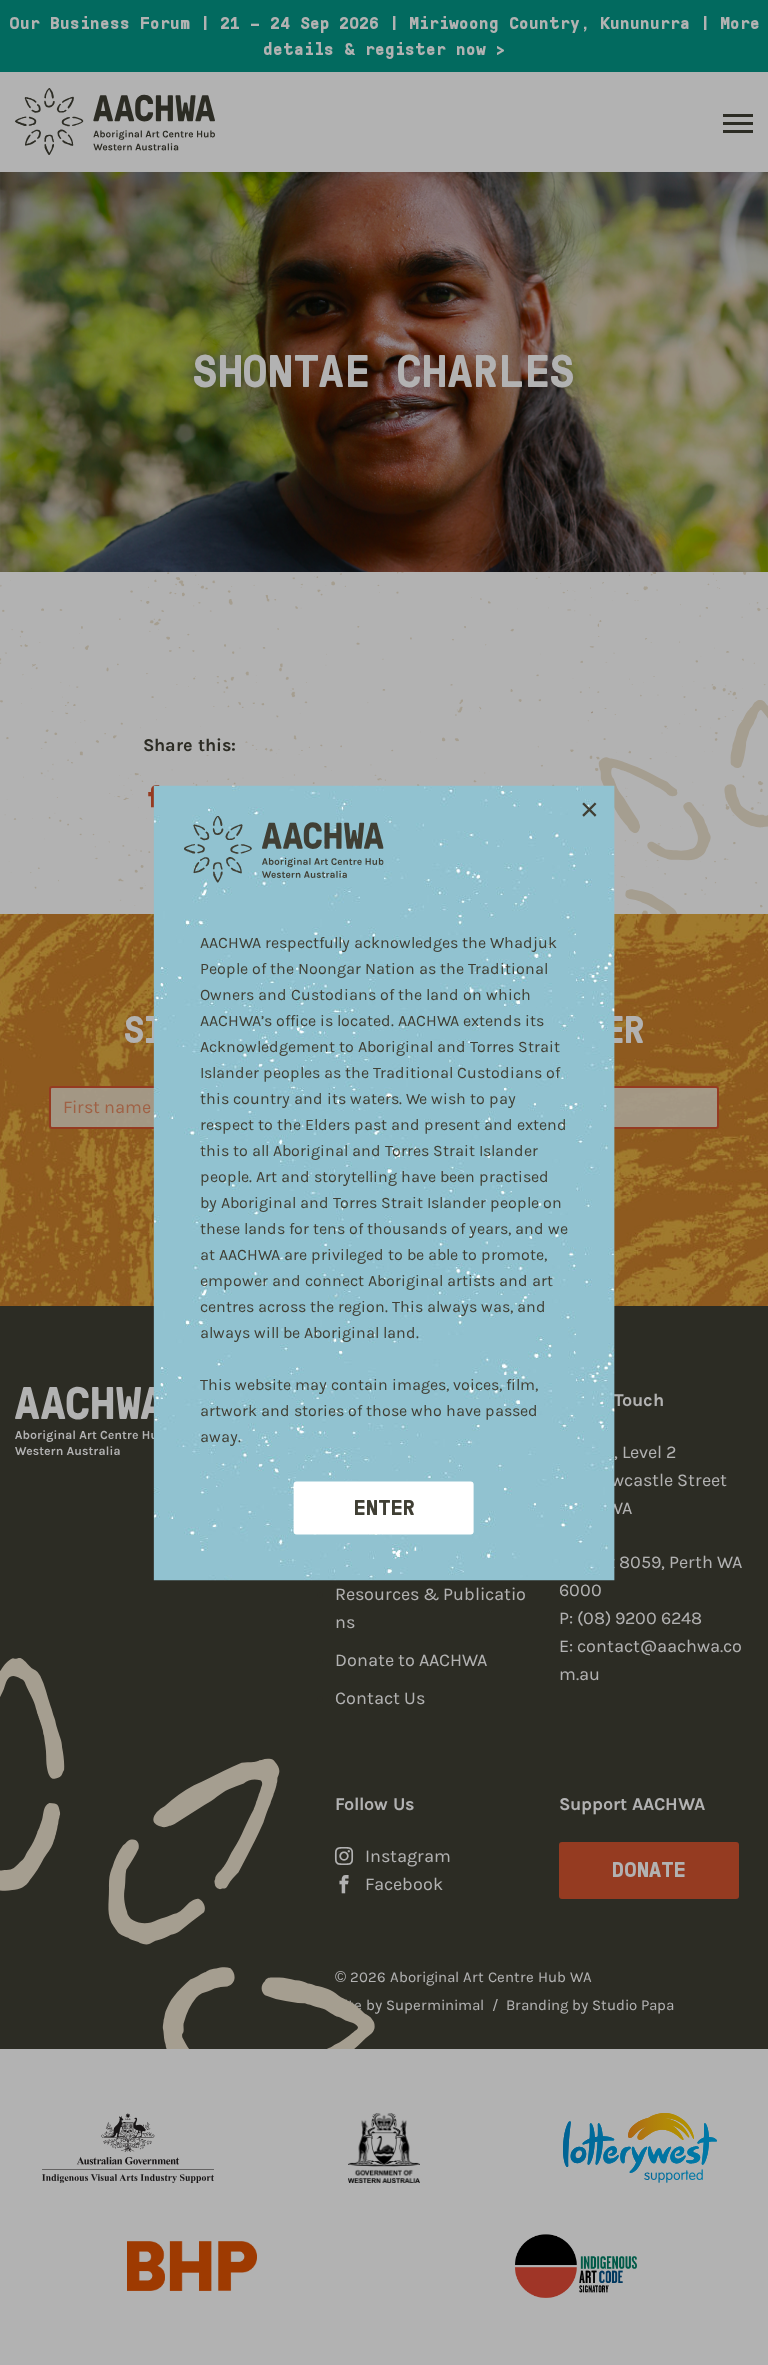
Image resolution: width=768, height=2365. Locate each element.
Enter (384, 1507)
